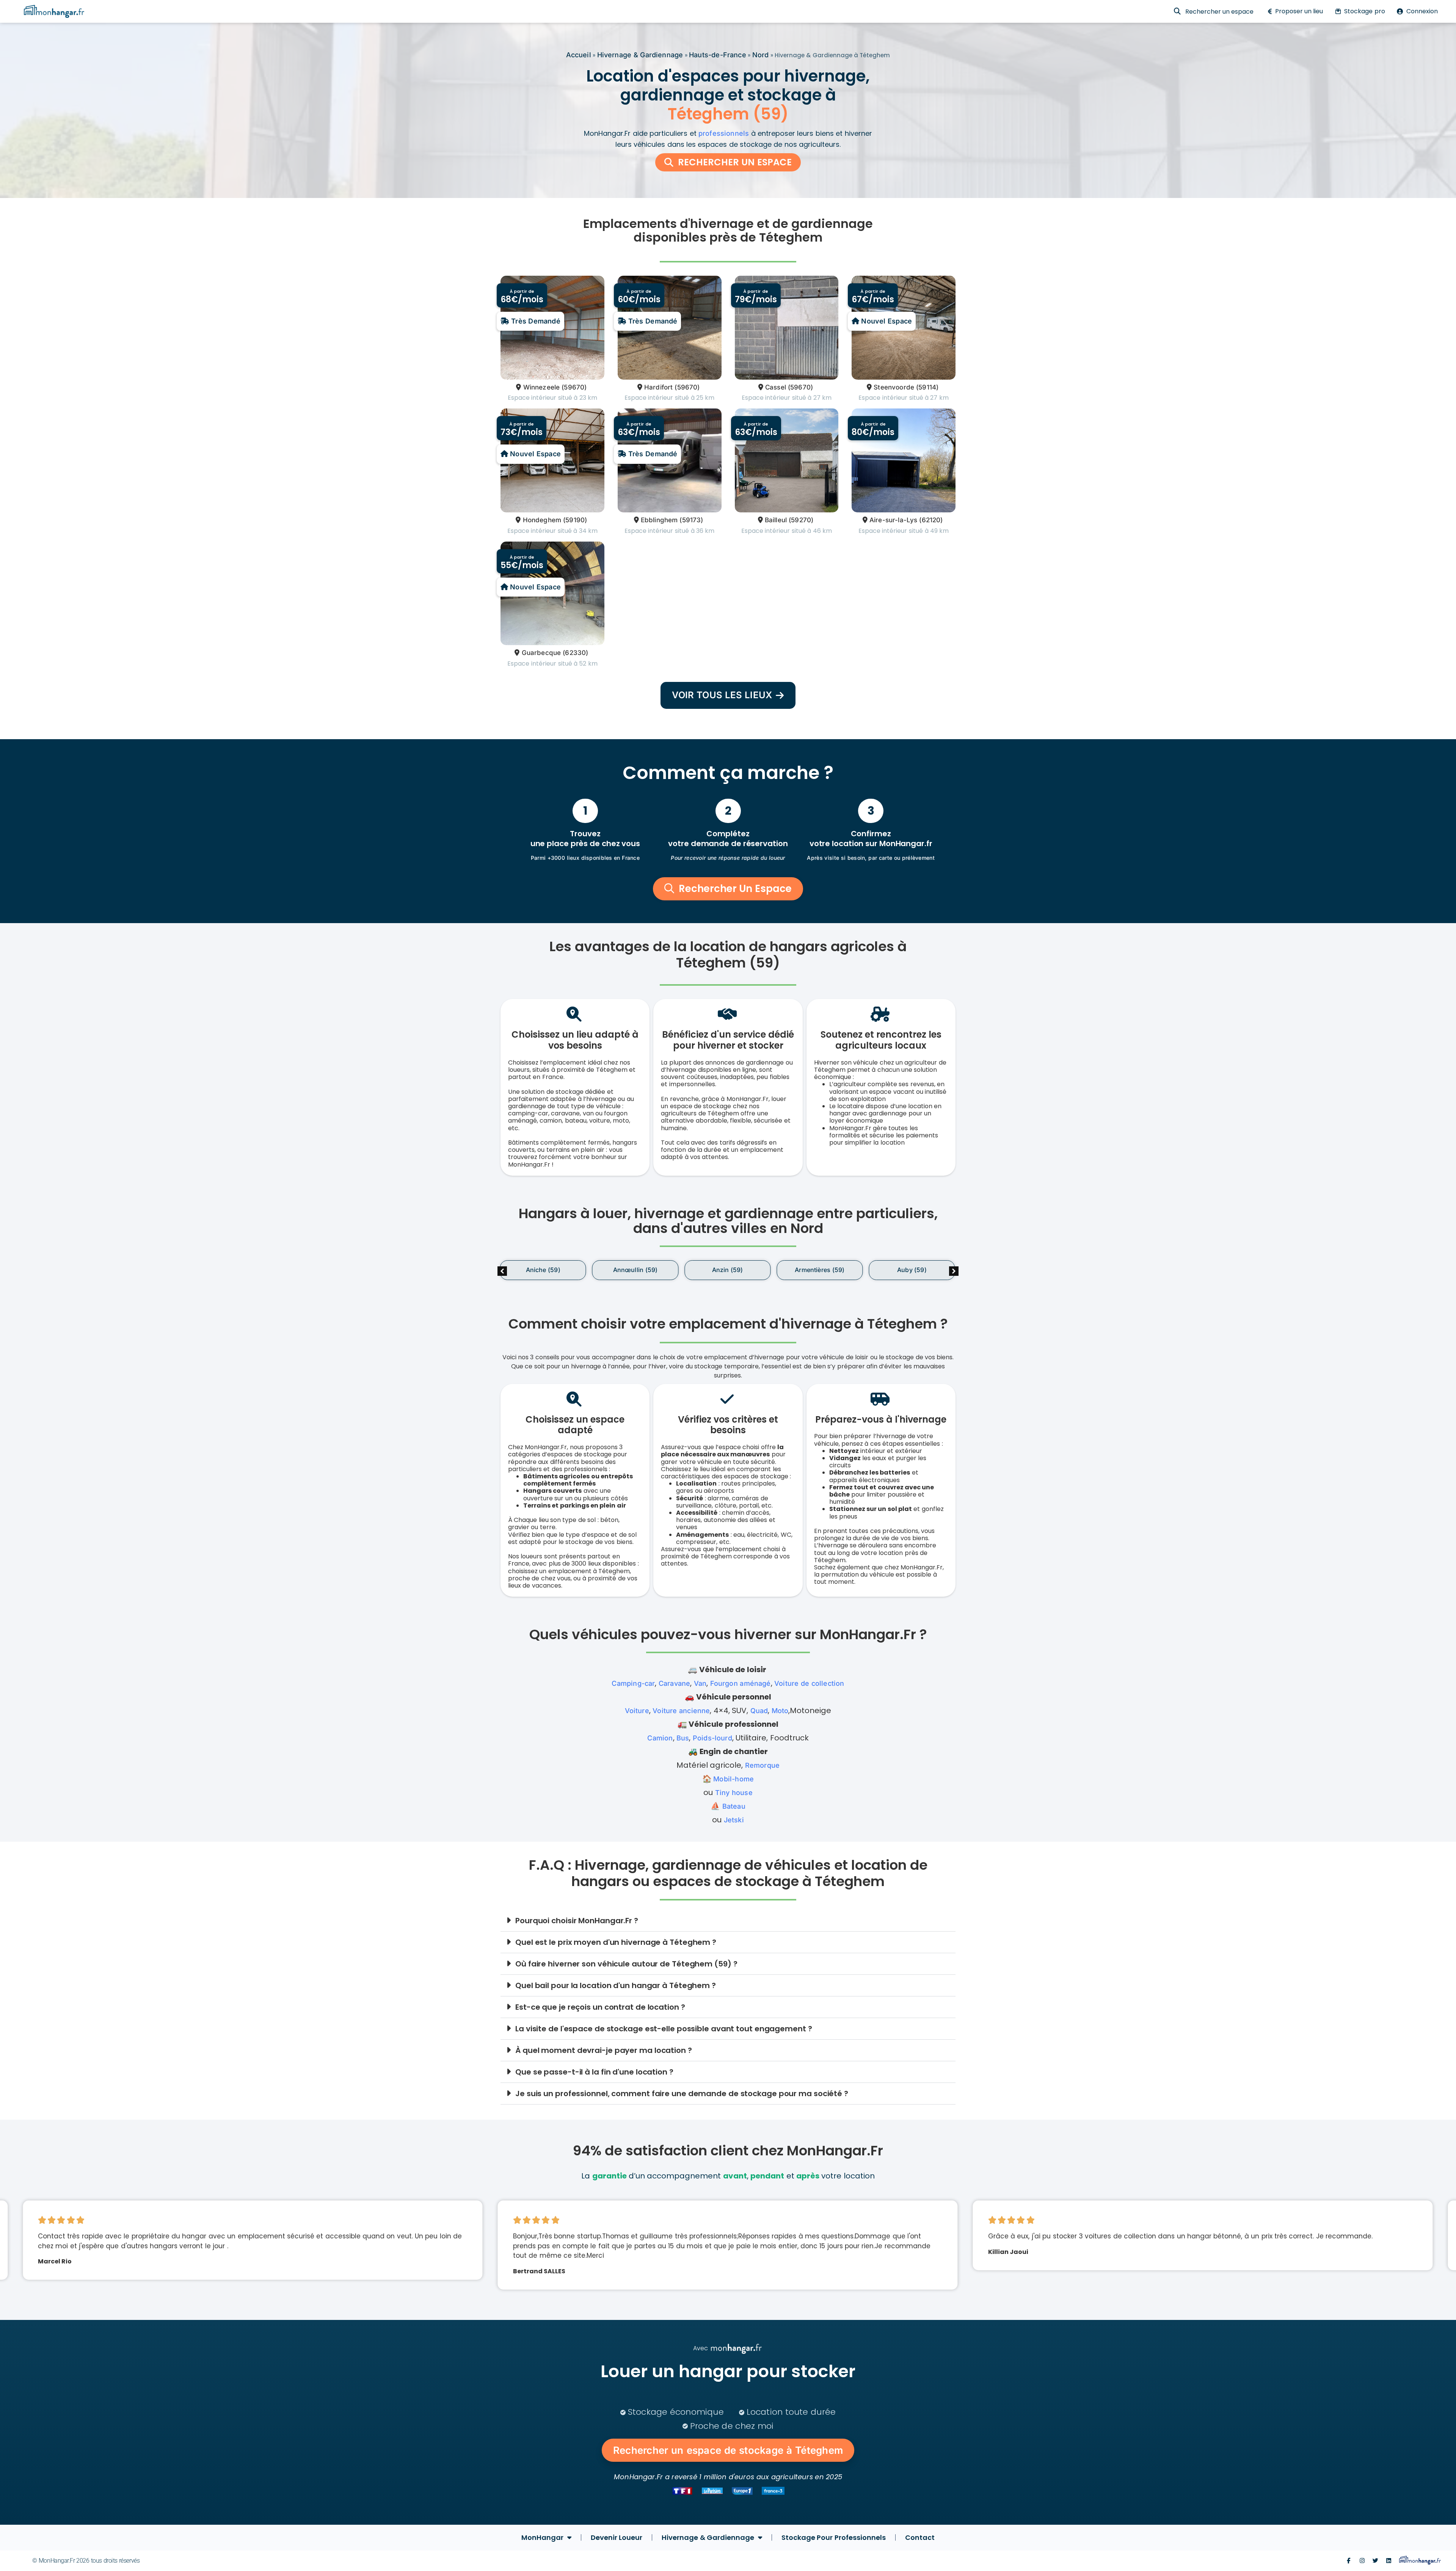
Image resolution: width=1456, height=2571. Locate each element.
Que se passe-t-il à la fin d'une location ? (594, 2072)
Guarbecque (541, 653)
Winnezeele (541, 387)
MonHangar (542, 2537)
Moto (780, 1711)
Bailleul (776, 520)
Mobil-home (733, 1779)
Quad (759, 1711)
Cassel (776, 387)
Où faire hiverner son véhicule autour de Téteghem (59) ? (626, 1964)
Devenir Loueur (617, 2537)
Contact (920, 2537)
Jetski (734, 1820)
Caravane (674, 1683)
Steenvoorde (894, 387)
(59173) (691, 520)
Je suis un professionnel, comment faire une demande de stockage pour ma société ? (682, 2094)
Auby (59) (912, 1270)
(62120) (931, 520)
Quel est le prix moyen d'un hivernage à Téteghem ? (616, 1942)
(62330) (575, 653)
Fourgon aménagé (741, 1683)
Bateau (734, 1806)
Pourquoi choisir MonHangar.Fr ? (577, 1921)
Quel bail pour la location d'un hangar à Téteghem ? (616, 1985)
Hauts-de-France (718, 55)
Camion (660, 1738)
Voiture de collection (809, 1683)
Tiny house (734, 1793)
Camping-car (633, 1683)
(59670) (574, 387)
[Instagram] (1362, 2561)
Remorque (762, 1765)
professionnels (724, 133)
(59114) (927, 387)
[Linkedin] (1389, 2561)
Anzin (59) (728, 1270)
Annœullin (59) (635, 1270)
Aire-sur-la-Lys (894, 520)
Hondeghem (542, 520)
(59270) (801, 520)
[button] (954, 1271)
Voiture (637, 1711)
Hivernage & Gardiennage (640, 55)
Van (700, 1683)
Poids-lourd (712, 1738)
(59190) (575, 520)
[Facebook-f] (1349, 2561)
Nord (761, 55)
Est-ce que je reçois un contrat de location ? (600, 2007)
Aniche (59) (543, 1270)
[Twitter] (1375, 2561)
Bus (683, 1738)
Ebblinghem (659, 520)
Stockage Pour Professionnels (834, 2537)
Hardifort (659, 387)
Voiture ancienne (681, 1711)
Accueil (579, 55)
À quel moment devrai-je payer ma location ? (604, 2050)
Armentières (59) (820, 1270)
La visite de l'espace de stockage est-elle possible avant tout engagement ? (664, 2029)
